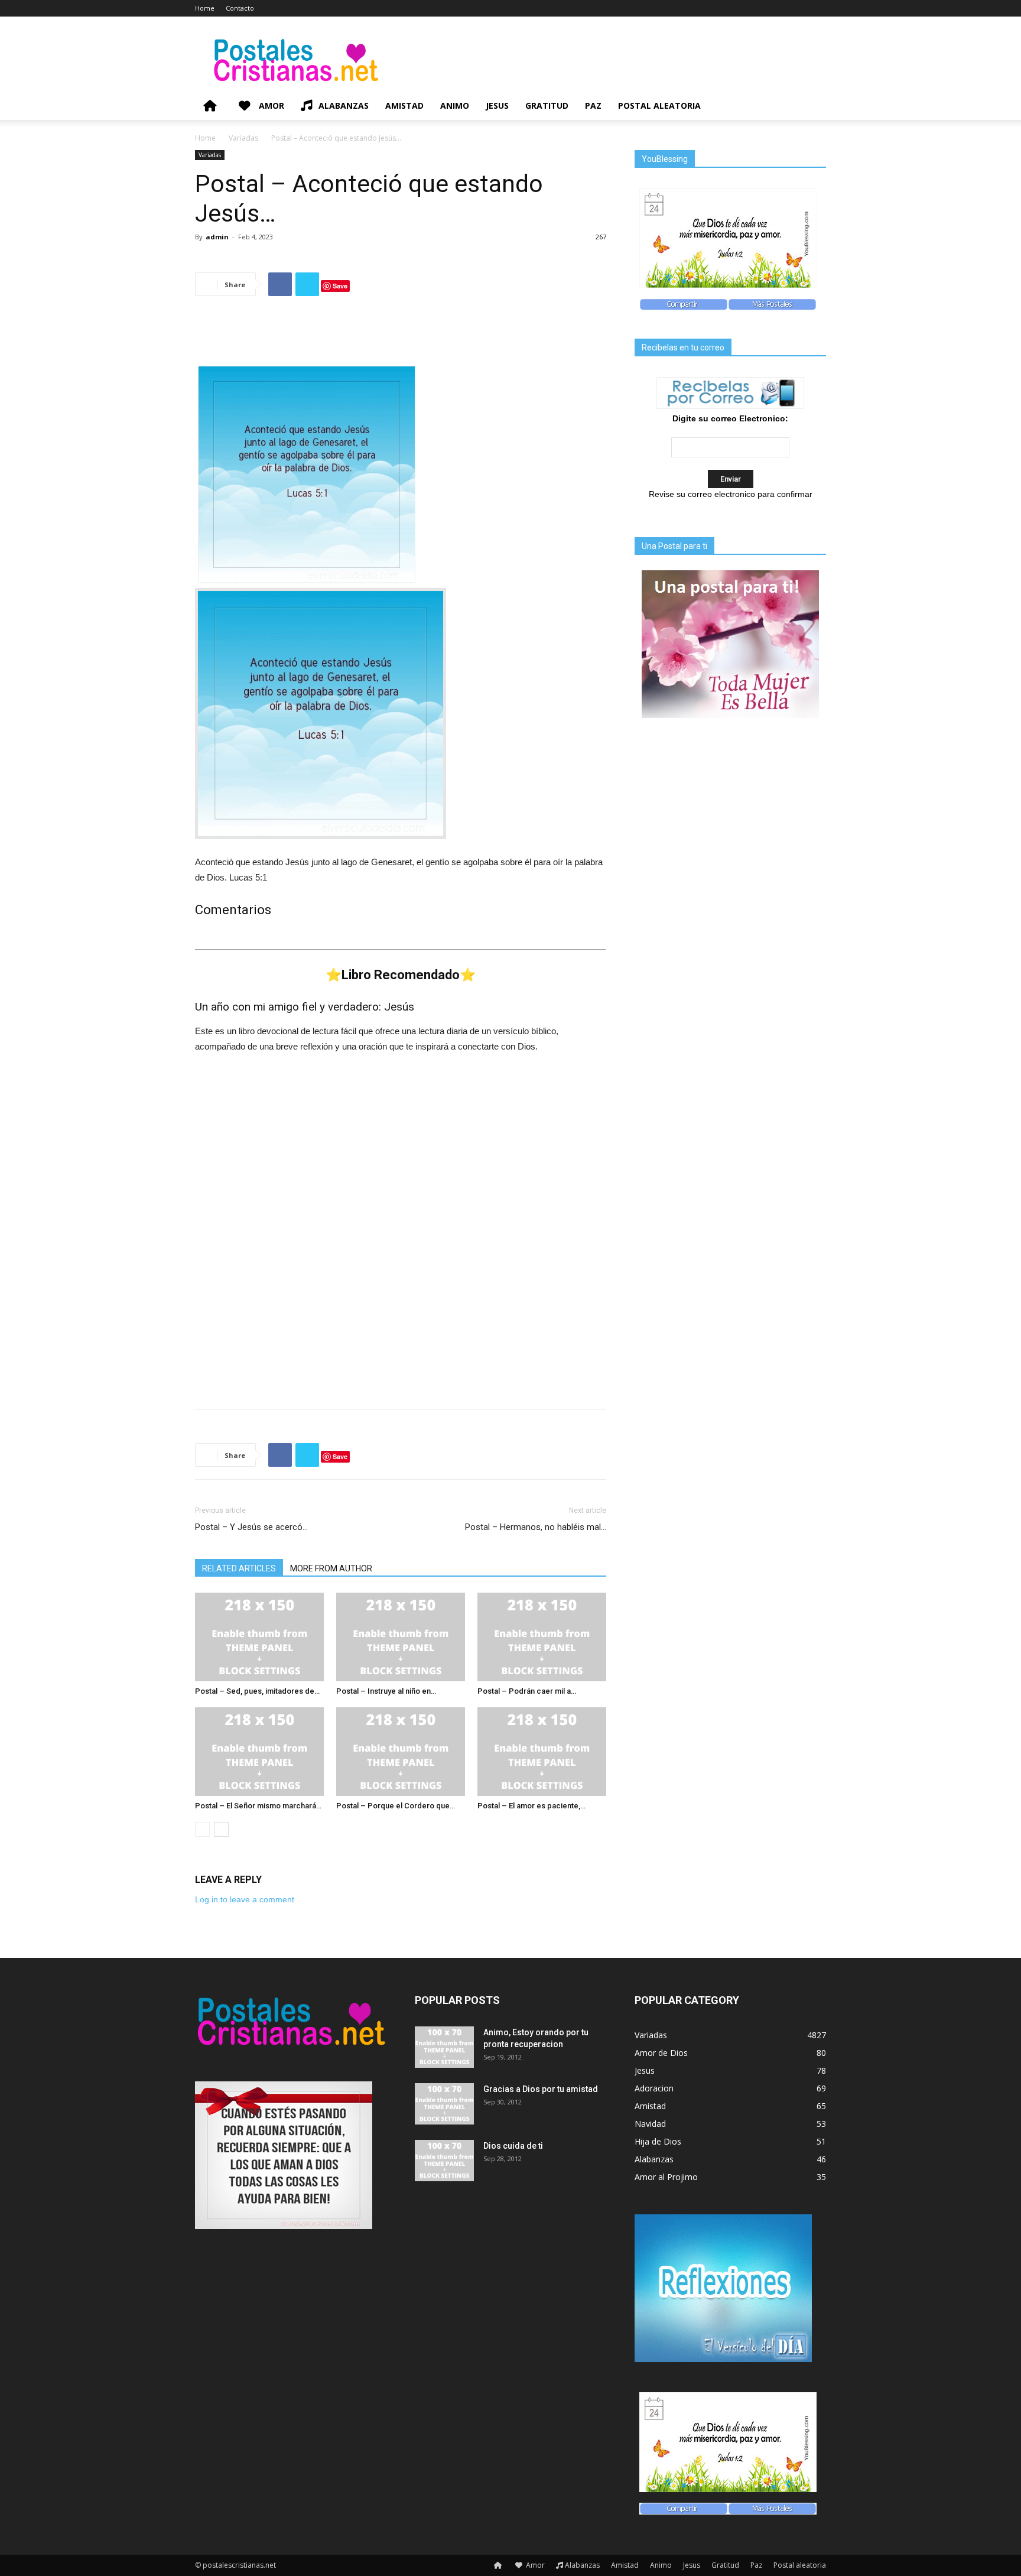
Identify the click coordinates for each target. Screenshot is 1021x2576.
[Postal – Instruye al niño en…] (401, 1637)
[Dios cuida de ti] (444, 2161)
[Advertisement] (401, 336)
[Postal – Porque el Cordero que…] (401, 1752)
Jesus (497, 105)
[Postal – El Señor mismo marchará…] (259, 1752)
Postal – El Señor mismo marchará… (258, 1806)
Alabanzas (344, 105)
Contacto (240, 8)
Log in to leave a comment (245, 1899)
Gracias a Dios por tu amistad (541, 2089)
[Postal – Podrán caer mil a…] (542, 1637)
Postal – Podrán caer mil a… (527, 1691)
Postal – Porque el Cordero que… (396, 1806)
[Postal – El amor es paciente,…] (542, 1752)
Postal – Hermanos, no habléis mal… (536, 1527)
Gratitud (547, 105)
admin (217, 237)
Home (205, 8)
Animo (455, 105)
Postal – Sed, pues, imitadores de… (257, 1691)
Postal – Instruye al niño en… (386, 1691)
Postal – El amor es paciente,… (531, 1806)
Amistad (404, 105)
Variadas (243, 138)
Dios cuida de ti (513, 2146)
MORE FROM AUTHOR (331, 1568)
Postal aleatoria (659, 105)
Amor (270, 105)
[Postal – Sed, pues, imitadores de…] (259, 1637)
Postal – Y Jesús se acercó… (251, 1527)
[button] (812, 107)
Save (340, 286)
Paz (593, 105)
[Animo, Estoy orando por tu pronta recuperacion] (444, 2047)
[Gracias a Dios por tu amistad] (444, 2104)
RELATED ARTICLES (239, 1568)
